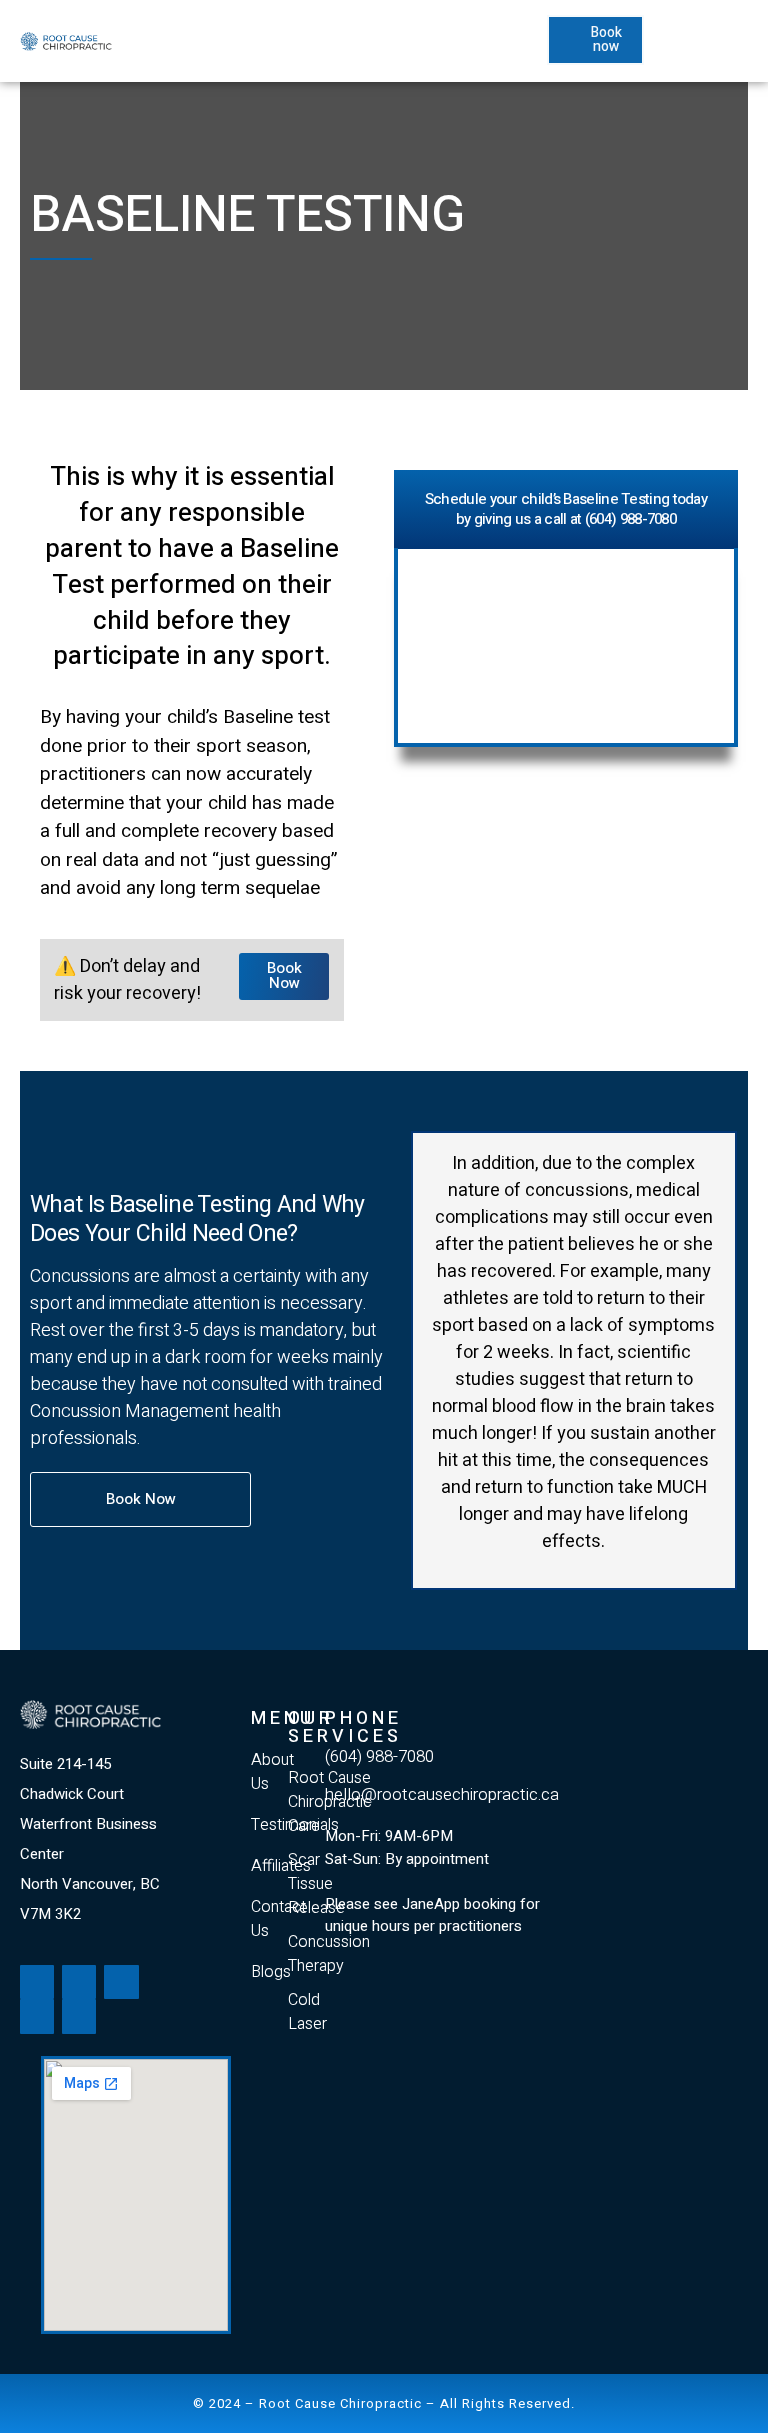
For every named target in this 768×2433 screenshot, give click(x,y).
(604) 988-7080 (379, 1756)
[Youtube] (79, 1982)
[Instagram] (79, 2016)
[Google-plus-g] (121, 1982)
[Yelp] (37, 2016)
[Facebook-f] (37, 1982)
